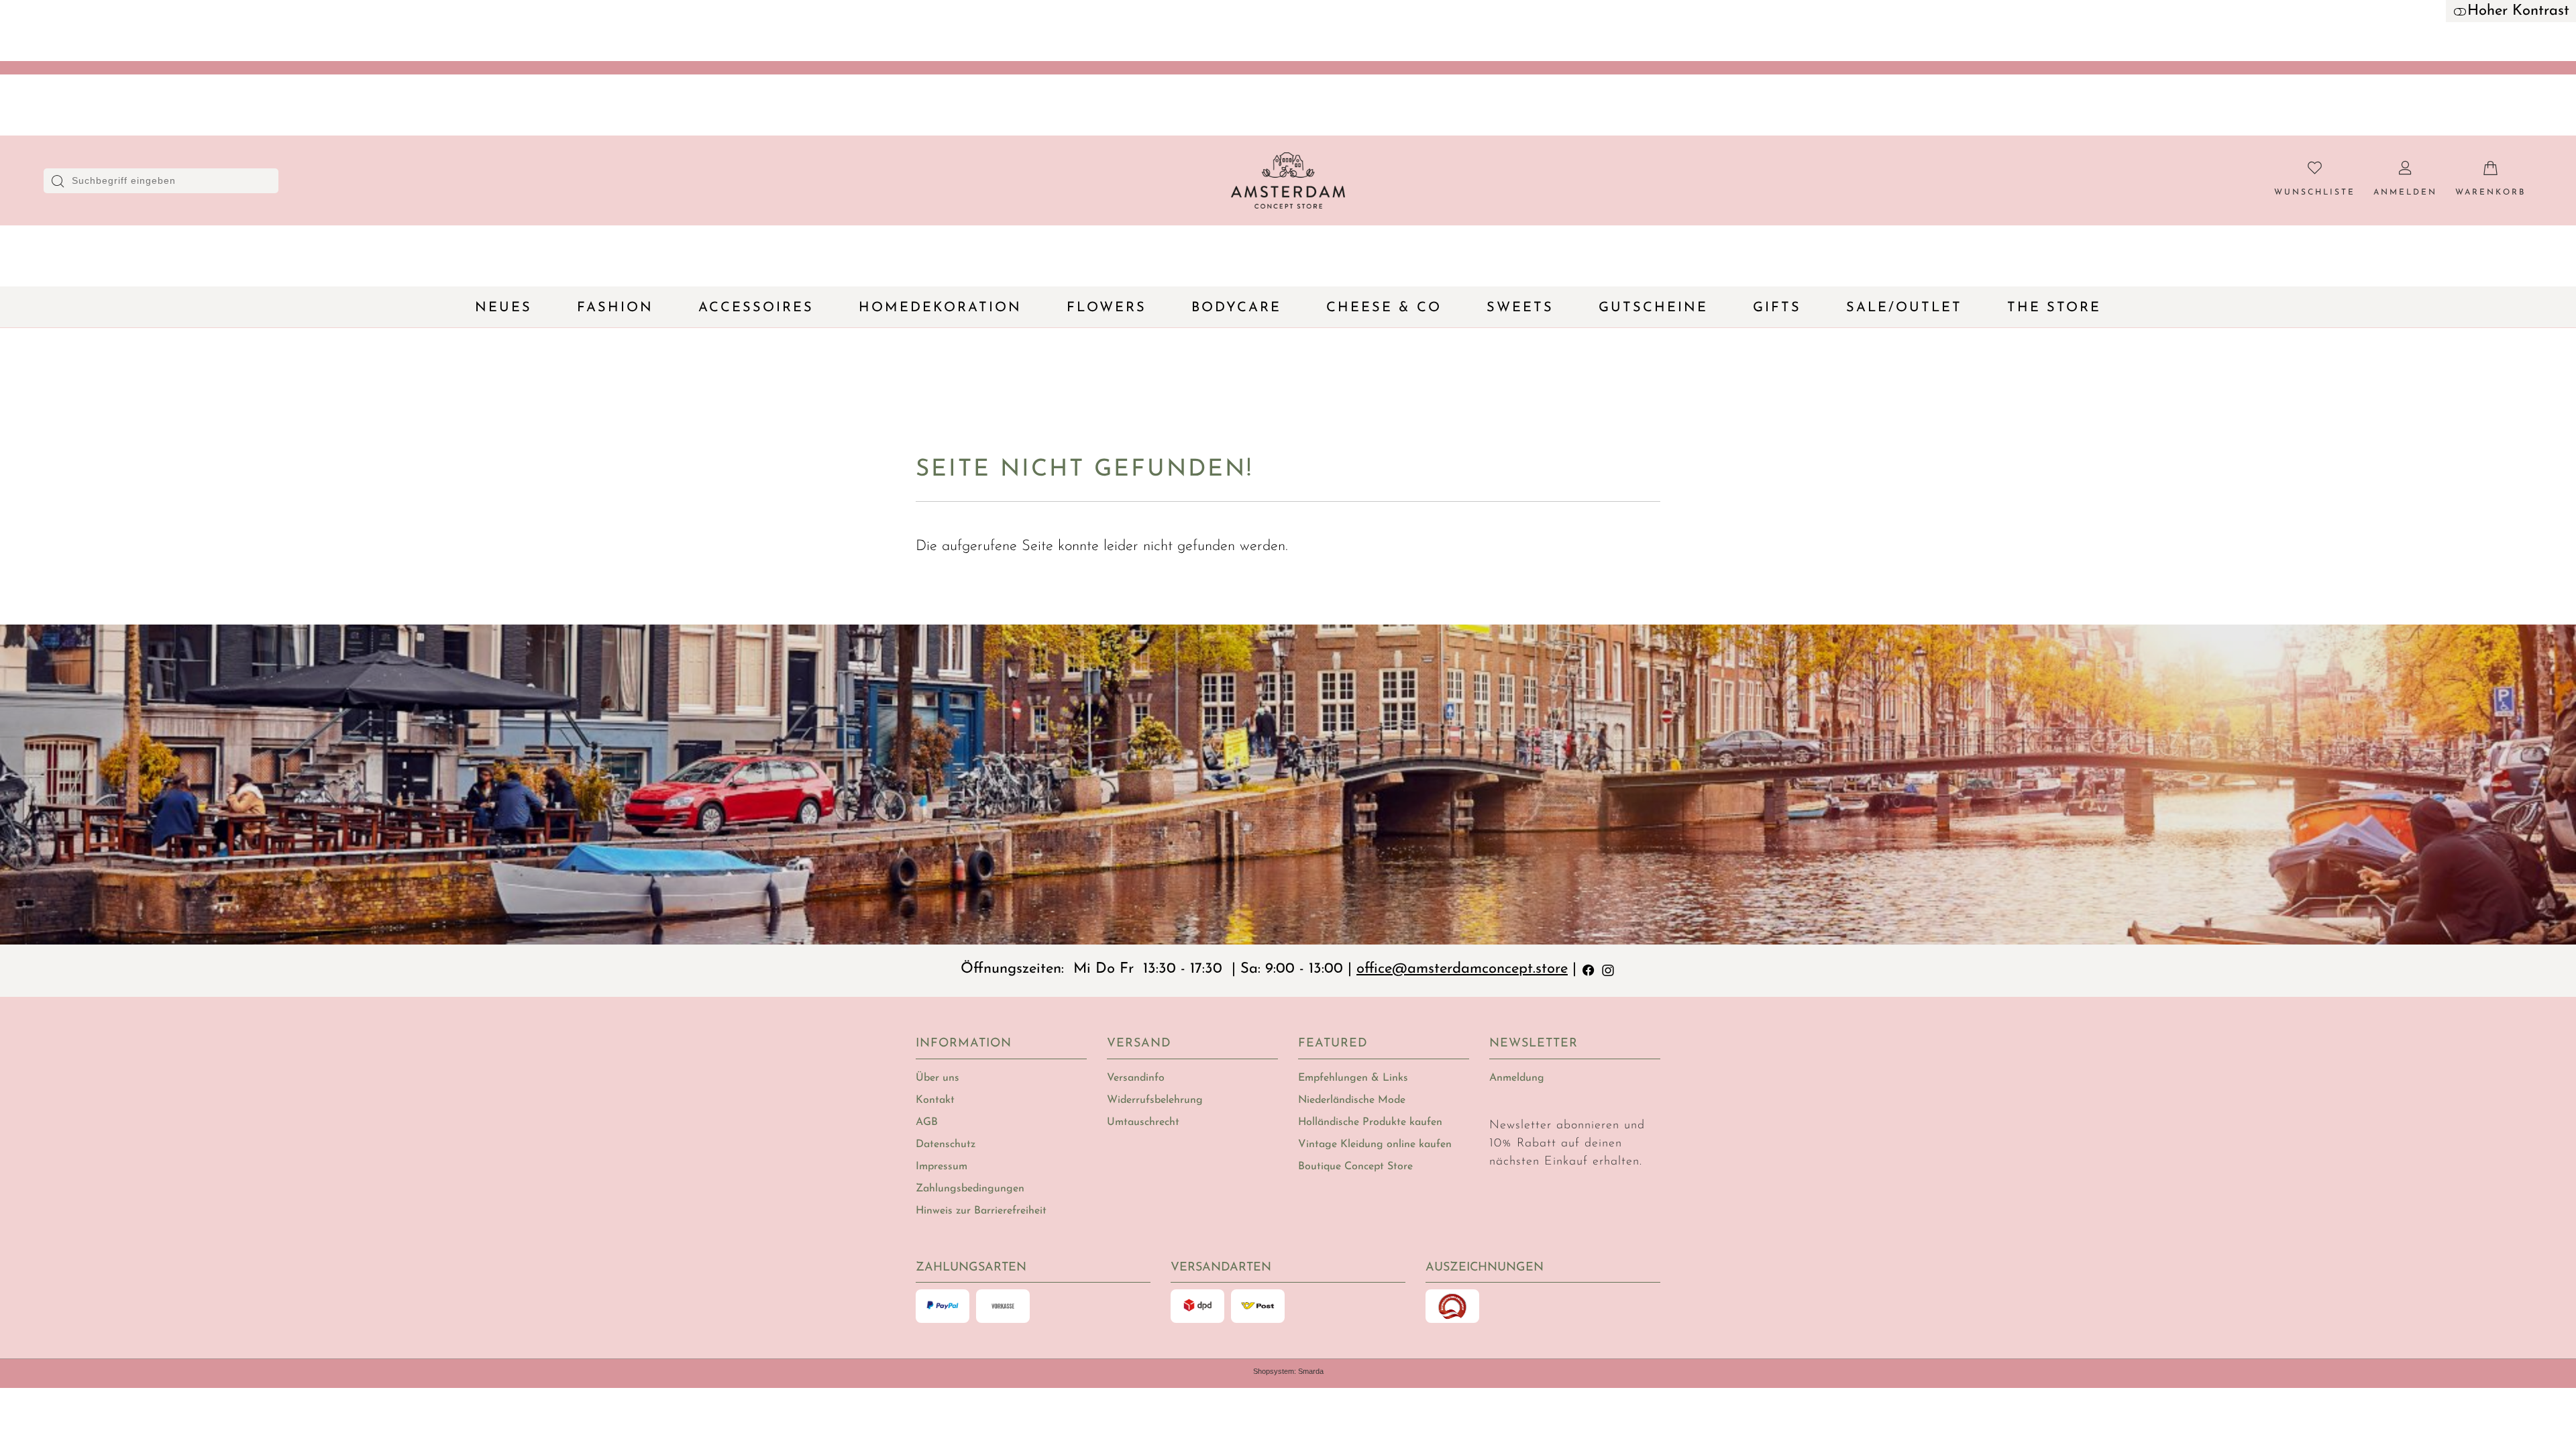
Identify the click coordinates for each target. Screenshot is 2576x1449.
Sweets (1520, 308)
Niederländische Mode (1352, 1100)
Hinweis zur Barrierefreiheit (981, 1211)
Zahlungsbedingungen (970, 1189)
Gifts (1777, 308)
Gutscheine (1653, 308)
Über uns (937, 1078)
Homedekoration (940, 308)
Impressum (942, 1167)
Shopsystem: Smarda (1288, 1371)
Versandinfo (1136, 1078)
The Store (2054, 308)
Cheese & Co (1384, 308)
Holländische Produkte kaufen (1370, 1122)
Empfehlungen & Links (1353, 1078)
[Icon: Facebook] (1589, 969)
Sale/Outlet (1904, 308)
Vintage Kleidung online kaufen (1375, 1144)
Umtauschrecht (1143, 1122)
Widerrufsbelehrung (1155, 1100)
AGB (927, 1122)
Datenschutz (946, 1144)
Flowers (1107, 308)
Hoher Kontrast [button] (2518, 11)
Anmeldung (1517, 1078)
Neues (503, 308)
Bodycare (1236, 308)
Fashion (615, 308)
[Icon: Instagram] (1608, 969)
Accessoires (756, 308)
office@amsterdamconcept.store (1462, 969)
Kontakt (935, 1100)
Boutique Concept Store (1355, 1167)
